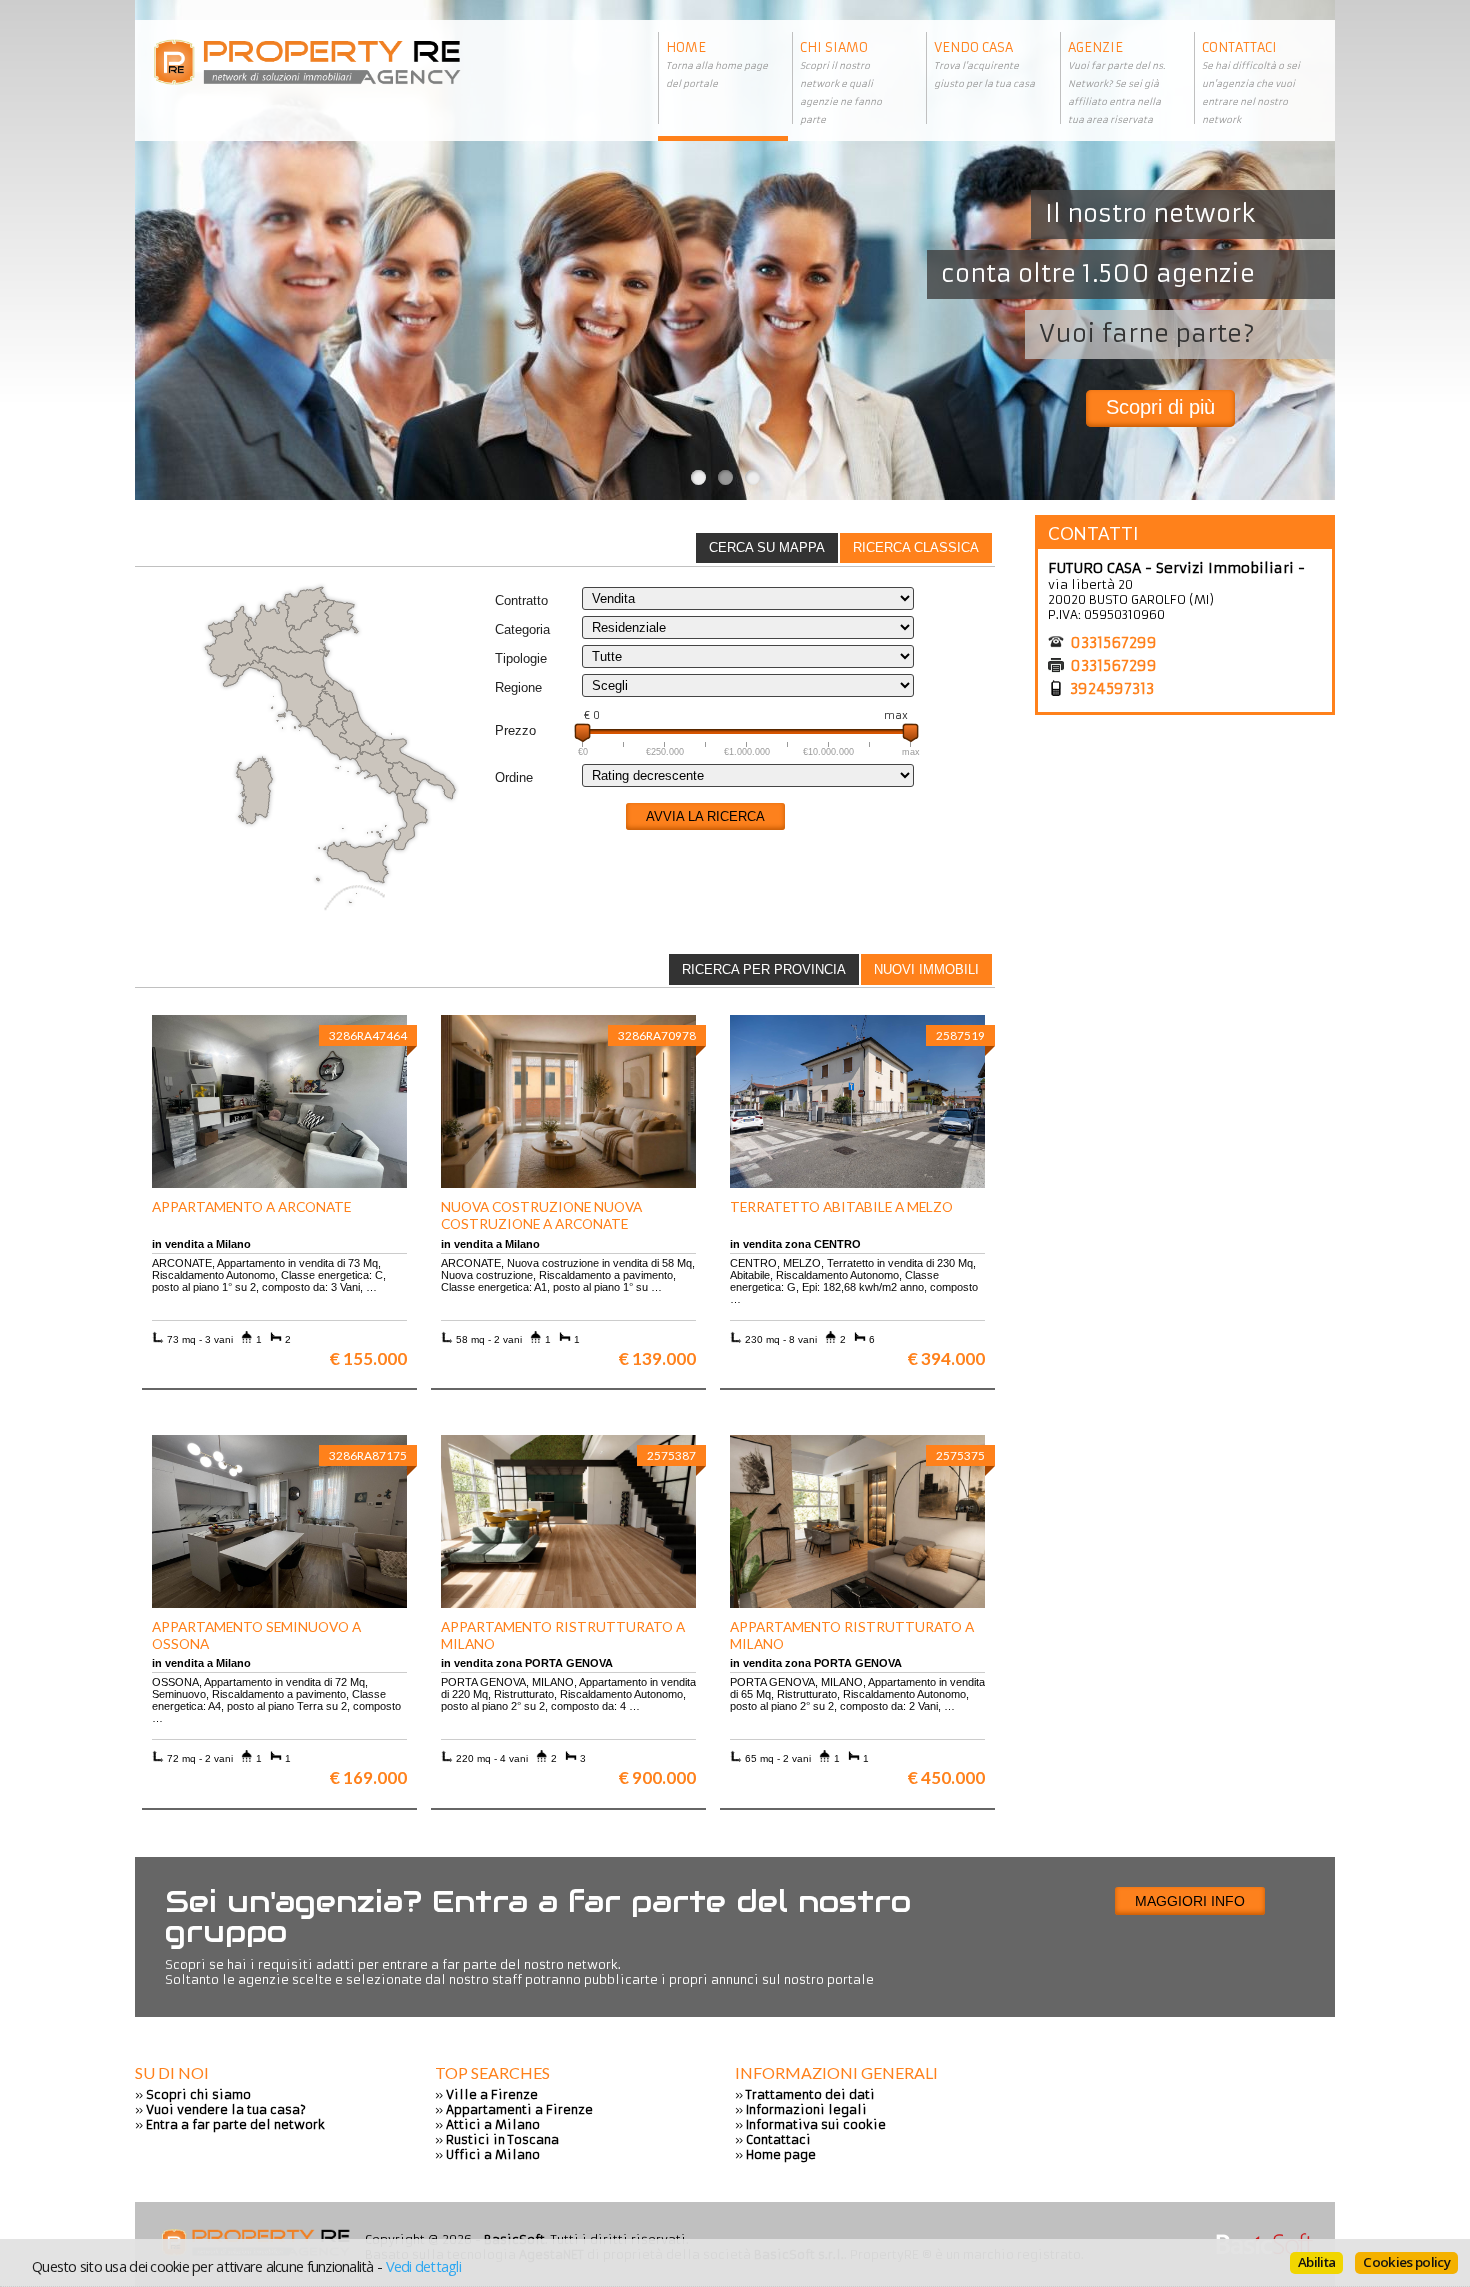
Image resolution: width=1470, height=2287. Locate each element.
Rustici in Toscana (502, 2139)
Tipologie (521, 658)
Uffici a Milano (493, 2154)
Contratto (521, 600)
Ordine (514, 777)
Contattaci (778, 2139)
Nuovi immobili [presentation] (926, 969)
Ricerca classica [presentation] (916, 547)
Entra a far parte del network (235, 2124)
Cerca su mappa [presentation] (767, 547)
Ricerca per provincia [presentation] (764, 969)
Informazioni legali (806, 2109)
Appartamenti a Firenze (519, 2109)
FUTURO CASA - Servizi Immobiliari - (1176, 568)
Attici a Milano (493, 2124)
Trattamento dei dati (810, 2094)
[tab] (916, 548)
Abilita (1316, 2262)
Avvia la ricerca (705, 816)
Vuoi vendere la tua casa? (226, 2109)
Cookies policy (1406, 2262)
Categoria (522, 629)
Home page (781, 2154)
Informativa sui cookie (816, 2124)
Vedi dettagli (423, 2266)
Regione (518, 687)
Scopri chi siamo (198, 2094)
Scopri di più (1160, 407)
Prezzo (515, 730)
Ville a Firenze (492, 2094)
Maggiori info (1190, 1901)
